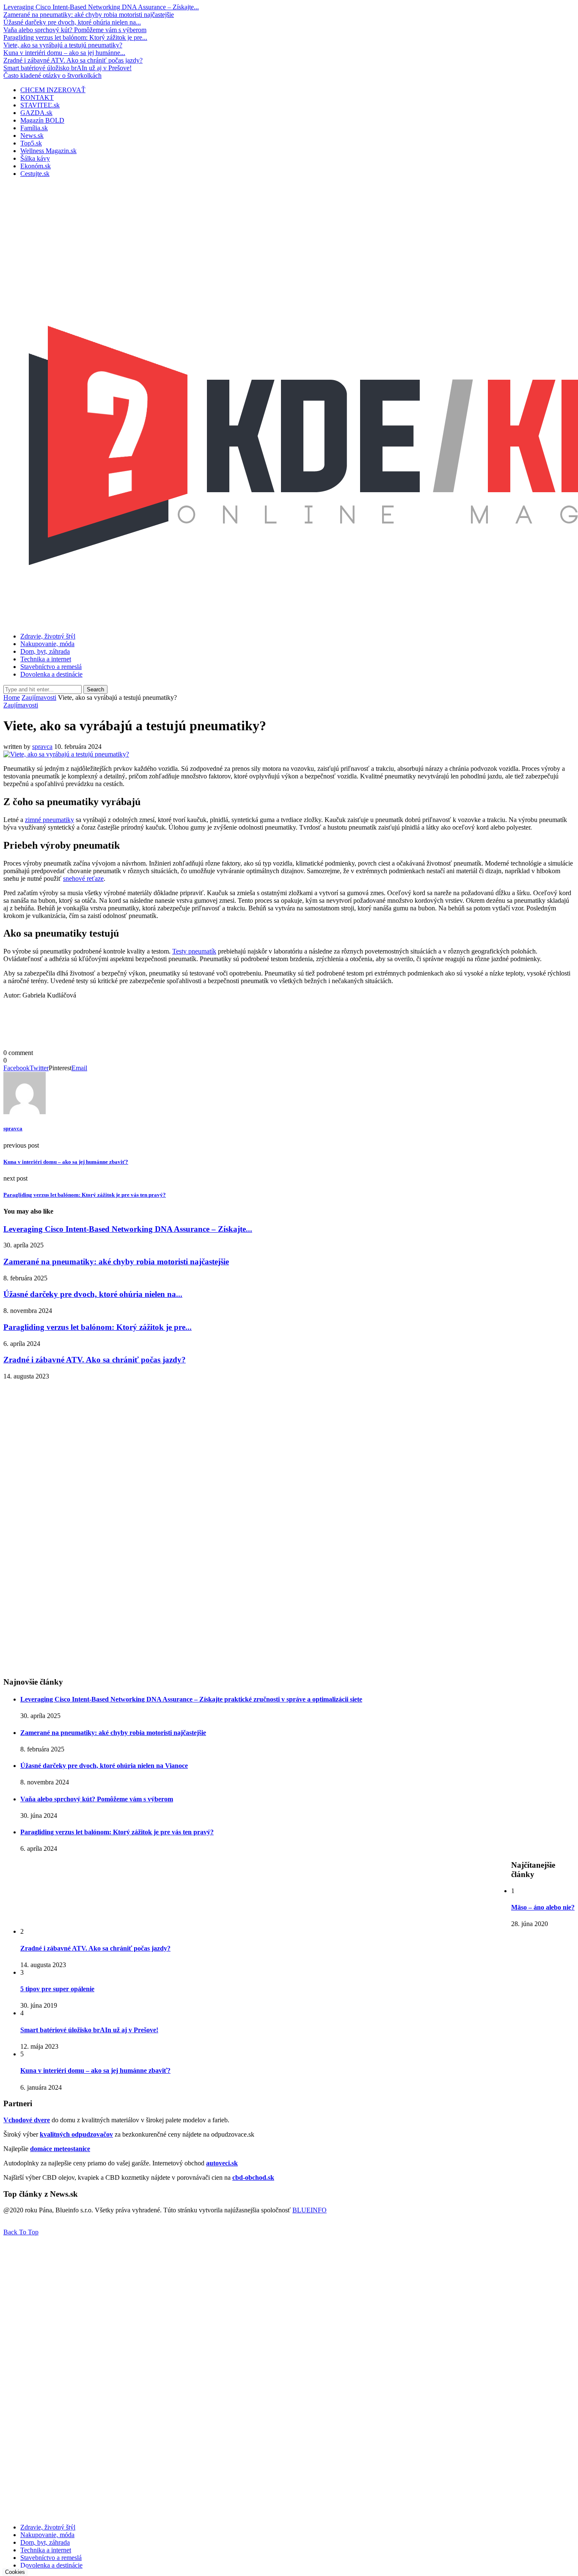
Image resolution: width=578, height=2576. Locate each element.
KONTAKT (37, 97)
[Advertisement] (289, 244)
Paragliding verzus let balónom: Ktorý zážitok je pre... (75, 37)
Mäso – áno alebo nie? (543, 1907)
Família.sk (34, 128)
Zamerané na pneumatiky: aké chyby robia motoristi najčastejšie (89, 15)
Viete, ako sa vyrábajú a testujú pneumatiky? (63, 45)
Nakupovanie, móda (47, 644)
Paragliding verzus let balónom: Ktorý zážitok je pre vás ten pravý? (117, 1832)
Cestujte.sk (35, 174)
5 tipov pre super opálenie (57, 1989)
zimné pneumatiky (50, 820)
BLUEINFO (310, 2210)
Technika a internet (46, 659)
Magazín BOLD (42, 120)
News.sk (32, 136)
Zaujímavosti (39, 697)
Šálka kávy (35, 158)
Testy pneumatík (194, 951)
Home (12, 697)
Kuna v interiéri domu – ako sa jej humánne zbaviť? (95, 2070)
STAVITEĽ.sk (40, 105)
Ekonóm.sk (36, 166)
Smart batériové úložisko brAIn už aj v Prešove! (67, 68)
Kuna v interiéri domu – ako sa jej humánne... (64, 53)
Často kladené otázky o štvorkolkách (52, 75)
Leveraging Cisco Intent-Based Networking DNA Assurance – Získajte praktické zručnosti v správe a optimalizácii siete (191, 1699)
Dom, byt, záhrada (45, 651)
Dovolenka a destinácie (51, 674)
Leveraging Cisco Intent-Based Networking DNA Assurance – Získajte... (101, 7)
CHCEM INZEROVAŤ (53, 90)
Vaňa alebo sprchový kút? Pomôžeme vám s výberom (75, 30)
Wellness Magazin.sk (48, 151)
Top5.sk (31, 143)
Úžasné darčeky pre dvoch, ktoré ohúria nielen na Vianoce (104, 1766)
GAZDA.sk (36, 113)
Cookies (15, 2572)
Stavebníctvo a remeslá (51, 667)
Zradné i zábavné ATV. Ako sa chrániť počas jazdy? (73, 60)
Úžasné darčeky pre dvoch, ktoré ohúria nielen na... (72, 22)
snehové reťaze (83, 878)
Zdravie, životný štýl (48, 636)
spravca (42, 747)
